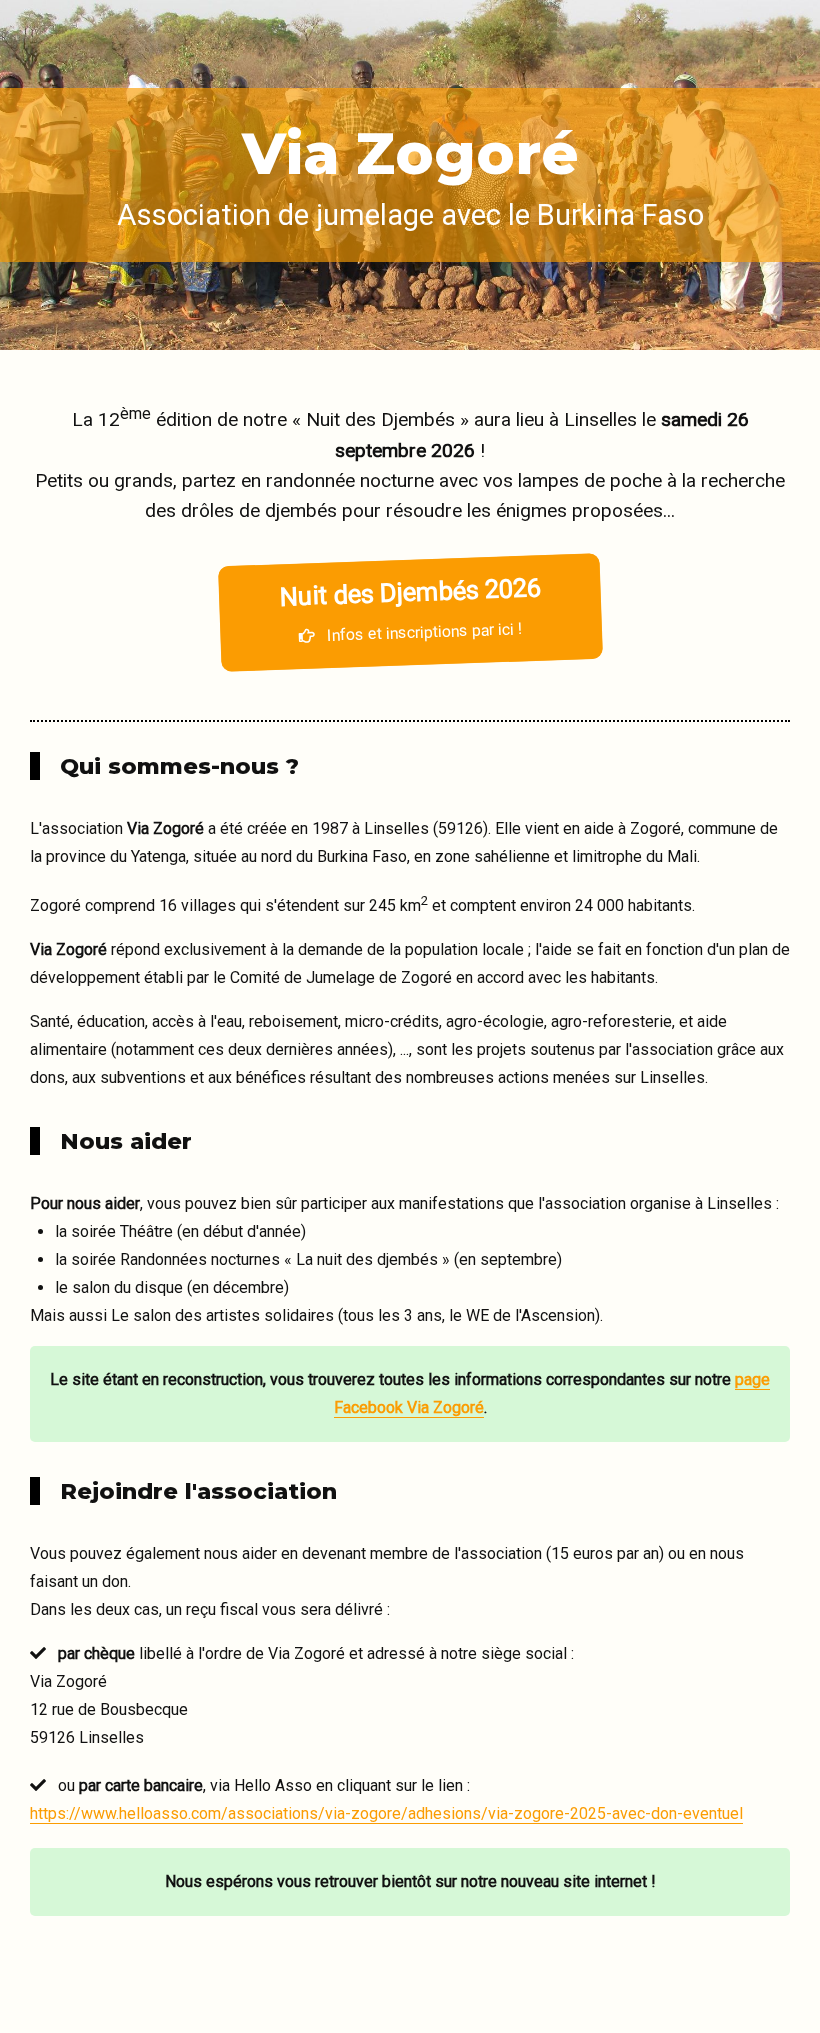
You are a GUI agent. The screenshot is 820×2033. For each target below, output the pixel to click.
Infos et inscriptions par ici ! (409, 608)
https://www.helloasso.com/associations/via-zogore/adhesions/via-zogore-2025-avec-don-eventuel (386, 1813)
